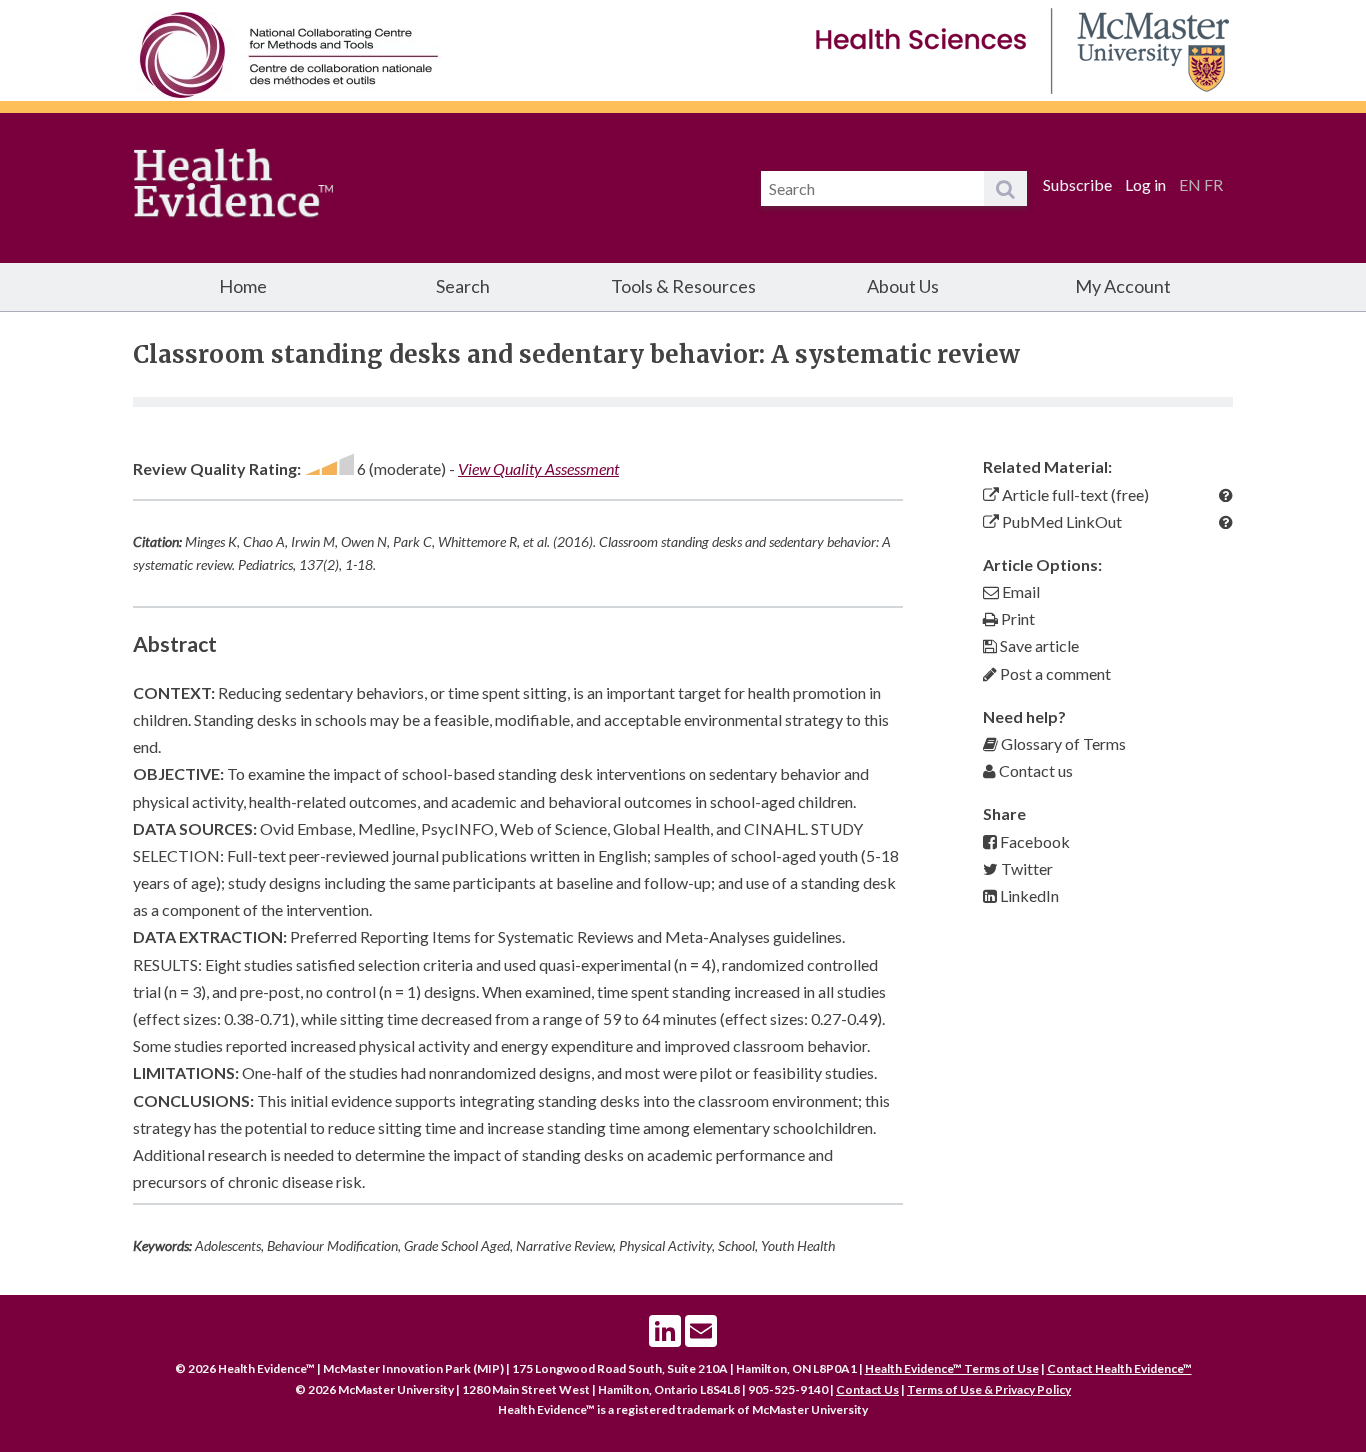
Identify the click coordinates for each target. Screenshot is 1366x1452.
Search (463, 286)
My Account (1123, 286)
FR (1213, 184)
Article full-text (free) (1074, 494)
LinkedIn (1028, 895)
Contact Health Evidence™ (1119, 1368)
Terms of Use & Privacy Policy (989, 1389)
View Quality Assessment (538, 468)
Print (1016, 618)
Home (243, 286)
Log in (1145, 184)
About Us (903, 286)
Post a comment (1054, 673)
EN (1190, 184)
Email (1019, 591)
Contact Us (867, 1389)
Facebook (1033, 841)
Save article (1038, 645)
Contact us (1034, 770)
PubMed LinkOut (1060, 521)
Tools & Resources (683, 286)
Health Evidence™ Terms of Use (952, 1368)
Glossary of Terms (1062, 743)
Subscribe (1077, 184)
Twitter (1025, 868)
